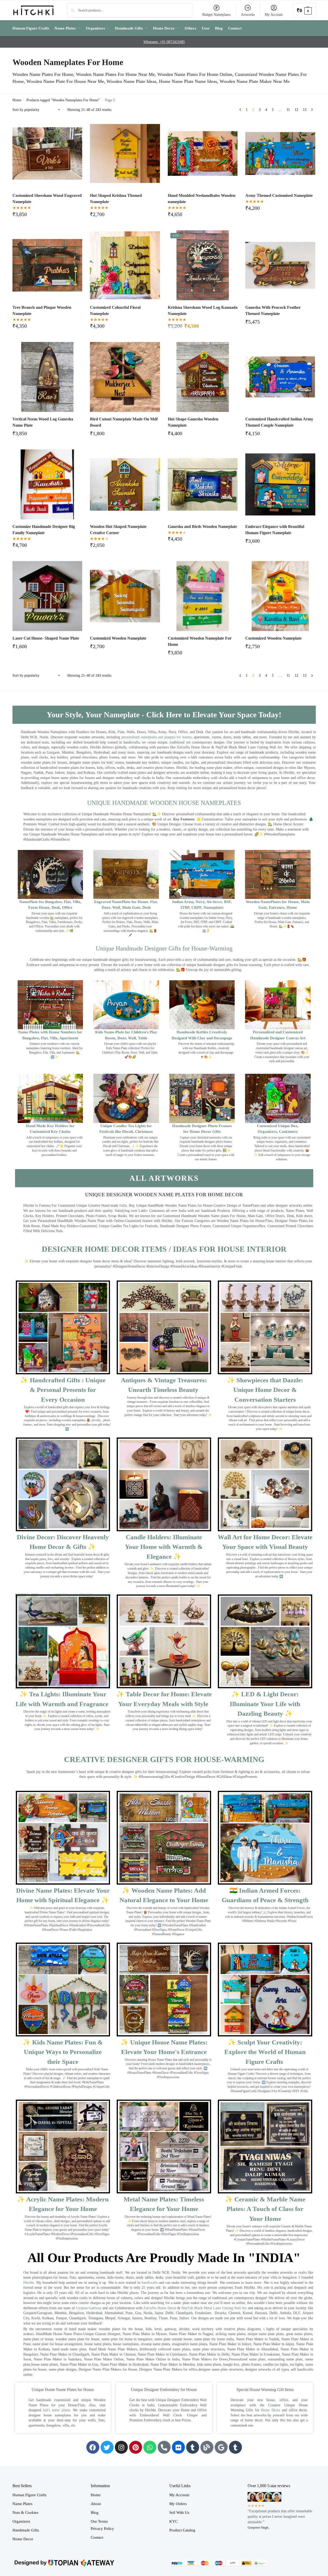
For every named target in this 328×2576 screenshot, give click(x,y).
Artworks (248, 15)
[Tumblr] (193, 2447)
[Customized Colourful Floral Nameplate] (125, 265)
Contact (97, 2537)
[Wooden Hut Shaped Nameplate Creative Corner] (125, 484)
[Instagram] (121, 2447)
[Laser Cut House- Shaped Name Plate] (47, 596)
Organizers (21, 2521)
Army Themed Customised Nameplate (279, 195)
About (96, 2504)
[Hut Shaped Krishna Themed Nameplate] (125, 154)
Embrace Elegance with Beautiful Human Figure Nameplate (275, 530)
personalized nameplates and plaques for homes (156, 737)
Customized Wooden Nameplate (118, 638)
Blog (95, 2513)
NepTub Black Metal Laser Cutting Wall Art (215, 2308)
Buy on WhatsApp (50, 216)
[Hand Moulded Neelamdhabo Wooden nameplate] (203, 154)
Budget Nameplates (216, 15)
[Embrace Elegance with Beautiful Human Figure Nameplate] (280, 484)
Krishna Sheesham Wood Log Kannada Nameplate (203, 310)
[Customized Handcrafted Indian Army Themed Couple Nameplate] (280, 377)
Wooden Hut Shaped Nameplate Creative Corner (118, 530)
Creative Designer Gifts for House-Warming (164, 1759)
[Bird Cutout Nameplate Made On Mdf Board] (125, 377)
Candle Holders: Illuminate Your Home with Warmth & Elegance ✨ (164, 1547)
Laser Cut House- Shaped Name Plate (46, 638)
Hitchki (29, 2283)
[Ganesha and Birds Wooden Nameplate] (203, 484)
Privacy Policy (102, 2529)
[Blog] (207, 2447)
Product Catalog (182, 2530)
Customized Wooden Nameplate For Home (200, 641)
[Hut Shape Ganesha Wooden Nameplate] (203, 377)
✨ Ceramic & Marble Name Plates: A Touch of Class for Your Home (265, 2209)
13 (305, 110)
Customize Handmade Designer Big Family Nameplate (44, 530)
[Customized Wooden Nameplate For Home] (203, 596)
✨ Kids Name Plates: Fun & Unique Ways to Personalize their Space (63, 2052)
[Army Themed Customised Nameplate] (280, 154)
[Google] (221, 2447)
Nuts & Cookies (25, 2513)
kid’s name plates (57, 2410)
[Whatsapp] (150, 2447)
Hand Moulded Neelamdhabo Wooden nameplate (202, 199)
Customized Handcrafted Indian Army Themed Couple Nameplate (279, 422)
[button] (304, 10)
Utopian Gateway (89, 2308)
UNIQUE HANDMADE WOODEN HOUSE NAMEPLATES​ (164, 803)
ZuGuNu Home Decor (160, 2308)
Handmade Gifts (26, 2530)
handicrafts (150, 2283)
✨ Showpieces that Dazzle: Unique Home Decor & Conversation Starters (265, 1390)
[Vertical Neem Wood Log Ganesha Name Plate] (47, 377)
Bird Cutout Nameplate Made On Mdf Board (124, 422)
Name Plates (22, 2504)
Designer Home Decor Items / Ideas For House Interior (164, 1249)
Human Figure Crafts (29, 2495)
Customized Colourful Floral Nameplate (115, 310)
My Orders (178, 2504)
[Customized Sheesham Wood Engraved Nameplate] (47, 154)
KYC (173, 2521)
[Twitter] (107, 2447)
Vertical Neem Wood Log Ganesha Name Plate (43, 422)
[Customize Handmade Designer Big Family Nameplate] (47, 484)
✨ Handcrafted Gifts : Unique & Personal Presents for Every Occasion (63, 1390)
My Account (274, 15)
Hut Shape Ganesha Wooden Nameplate (193, 422)
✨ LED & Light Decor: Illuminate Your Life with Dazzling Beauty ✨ (265, 1704)
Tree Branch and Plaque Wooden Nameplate (42, 310)
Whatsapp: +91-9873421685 (164, 42)
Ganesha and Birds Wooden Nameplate (202, 527)
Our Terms (99, 2521)
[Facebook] (93, 2447)
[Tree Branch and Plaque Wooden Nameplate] (47, 265)
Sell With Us (179, 2513)
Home (17, 100)
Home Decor (271, 2410)
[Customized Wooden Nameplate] (125, 596)
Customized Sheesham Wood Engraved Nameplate (47, 199)
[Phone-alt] (164, 2447)
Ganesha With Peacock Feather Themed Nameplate (273, 310)
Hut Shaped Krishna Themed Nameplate (116, 199)
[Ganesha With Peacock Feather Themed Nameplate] (280, 265)
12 (296, 110)
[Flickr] (178, 2447)
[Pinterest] (136, 2447)
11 (288, 110)
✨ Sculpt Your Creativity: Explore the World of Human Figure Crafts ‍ (265, 2052)
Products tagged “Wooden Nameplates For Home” (63, 100)
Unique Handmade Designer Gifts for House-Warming (164, 948)
